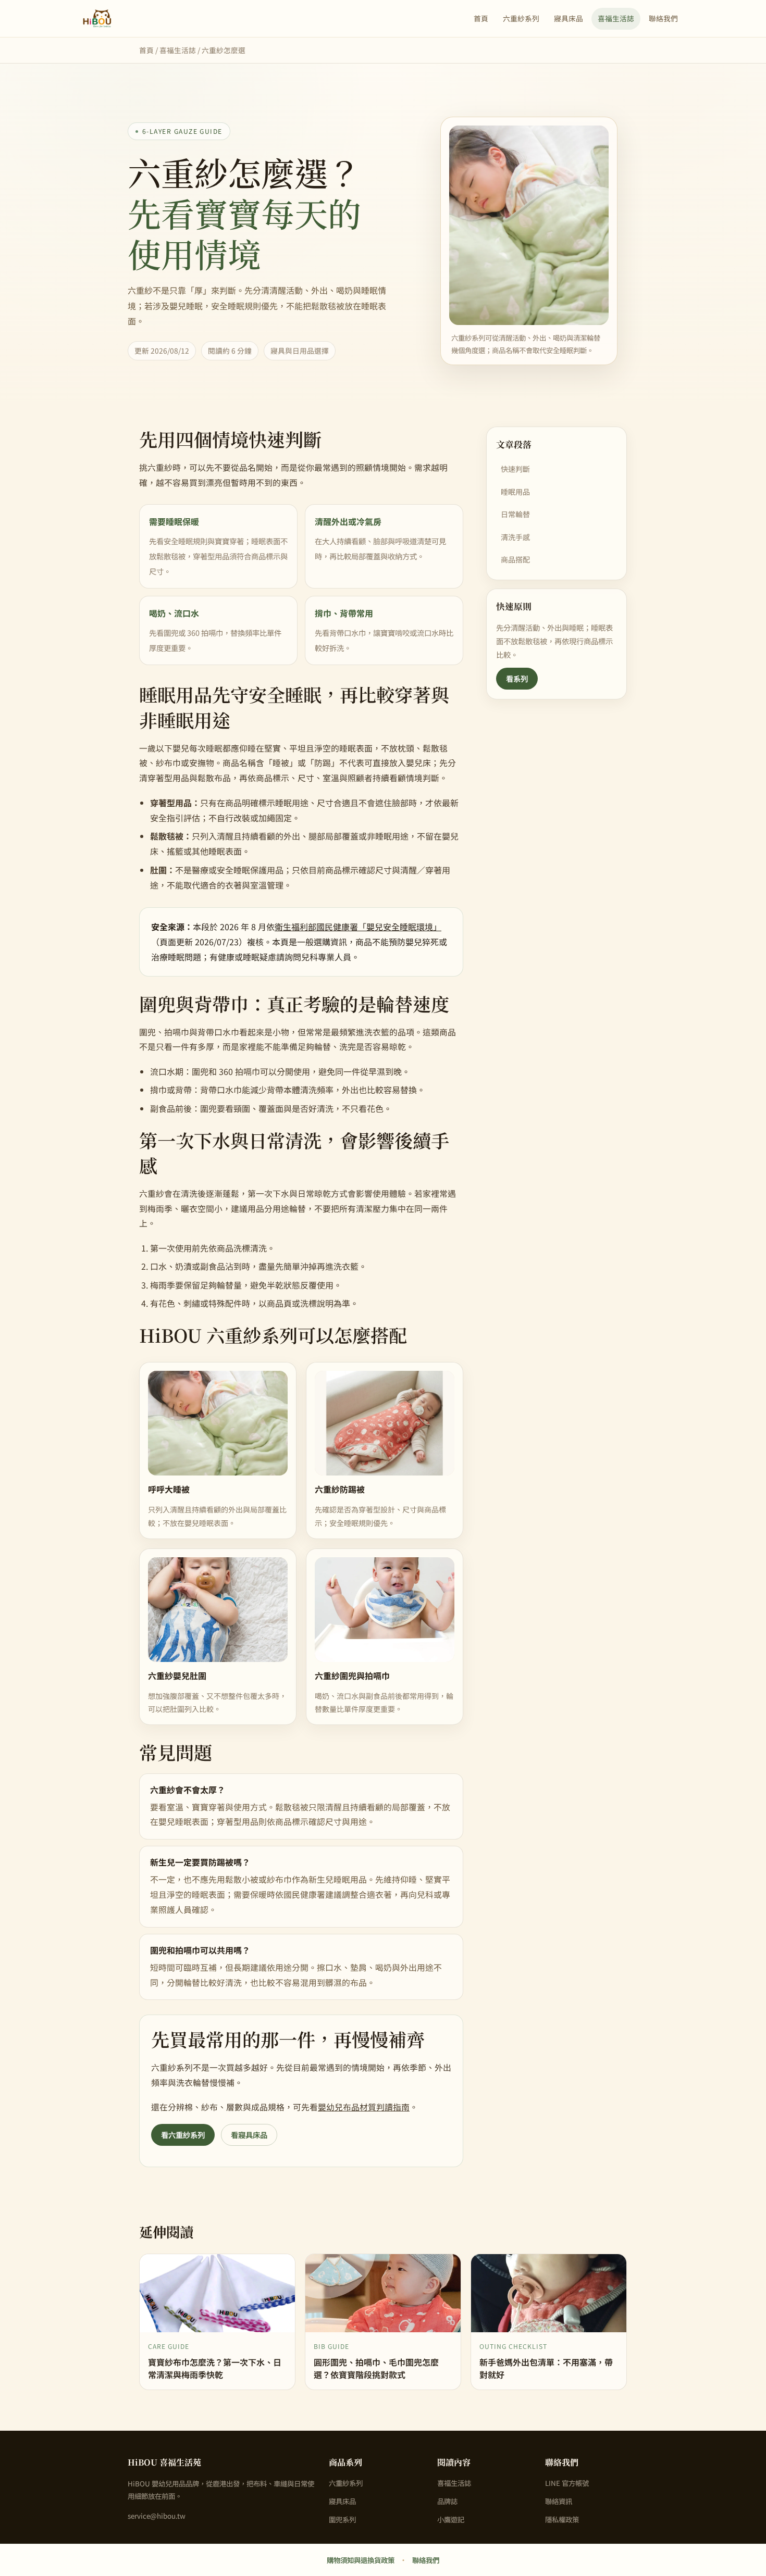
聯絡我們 (663, 18)
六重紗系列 (521, 18)
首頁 (481, 18)
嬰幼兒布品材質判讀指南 (364, 2107)
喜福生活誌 (616, 18)
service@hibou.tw (157, 2516)
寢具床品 (569, 18)
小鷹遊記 (451, 2519)
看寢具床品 (249, 2135)
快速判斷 (515, 469)
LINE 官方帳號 (567, 2483)
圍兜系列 (342, 2519)
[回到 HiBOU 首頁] (97, 19)
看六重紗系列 (183, 2135)
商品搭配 (515, 559)
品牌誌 (447, 2501)
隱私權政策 (562, 2519)
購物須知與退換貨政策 (361, 2560)
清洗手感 (515, 537)
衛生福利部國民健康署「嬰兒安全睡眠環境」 (358, 927)
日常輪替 (515, 514)
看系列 (517, 678)
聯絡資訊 (559, 2501)
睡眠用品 (515, 492)
